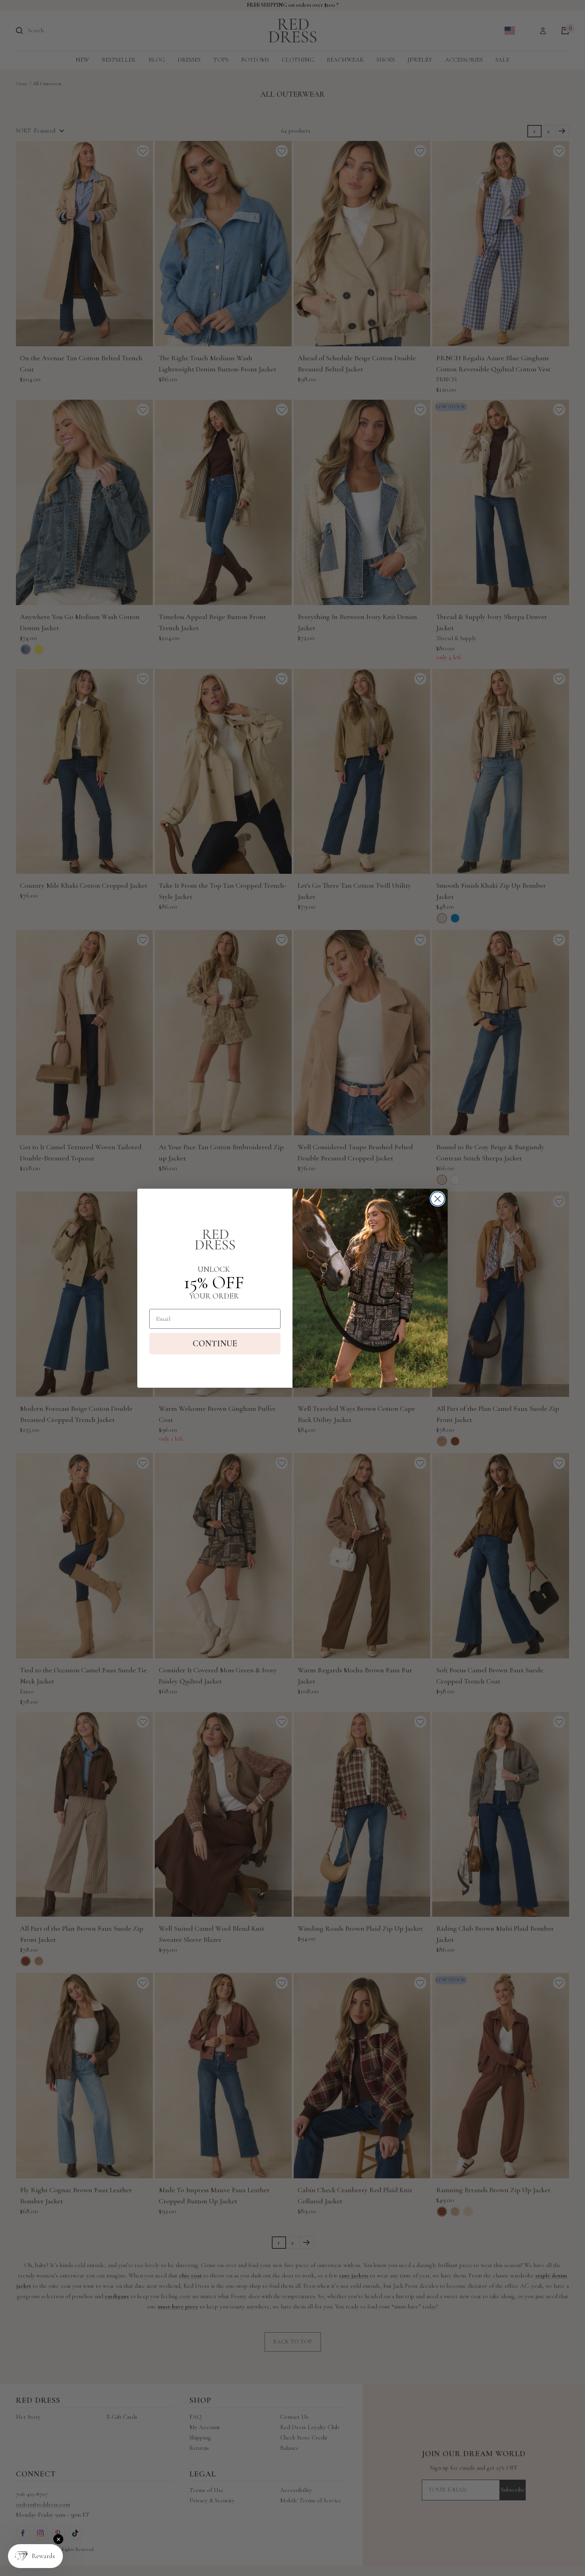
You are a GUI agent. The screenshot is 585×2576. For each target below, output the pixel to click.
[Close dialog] (438, 1199)
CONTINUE (215, 1344)
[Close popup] (58, 2539)
